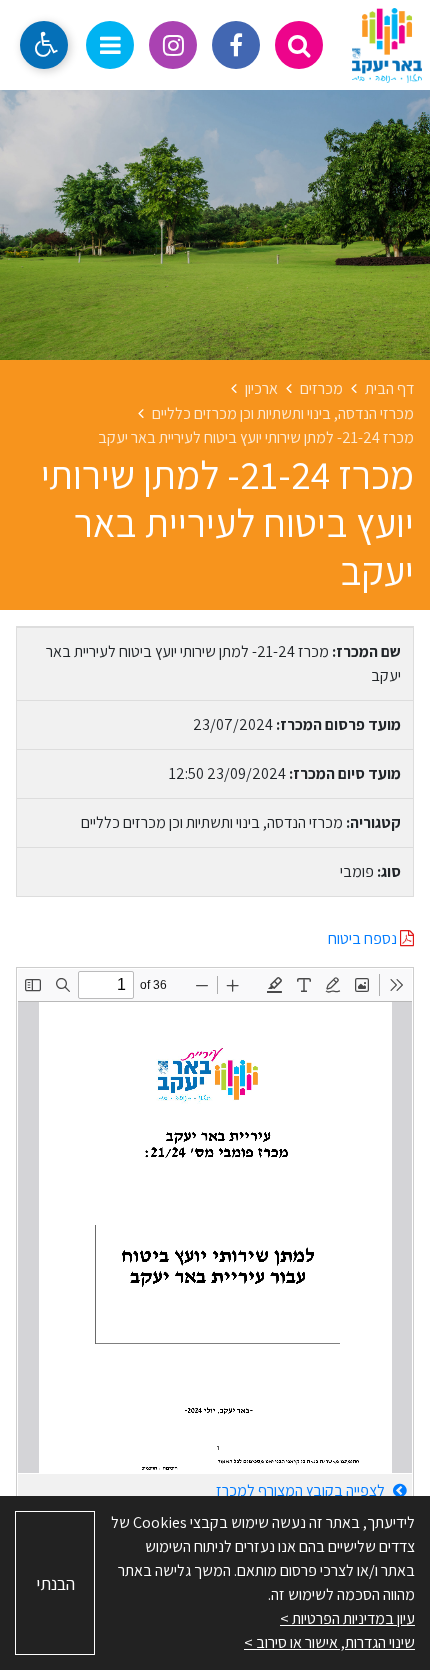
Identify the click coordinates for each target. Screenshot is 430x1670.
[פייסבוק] (236, 45)
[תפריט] (110, 45)
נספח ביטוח (364, 938)
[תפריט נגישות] (44, 45)
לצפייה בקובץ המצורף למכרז (302, 1490)
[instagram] (173, 45)
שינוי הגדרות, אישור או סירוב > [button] (329, 1642)
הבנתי (55, 1583)
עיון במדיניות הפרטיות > (347, 1618)
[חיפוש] (299, 45)
